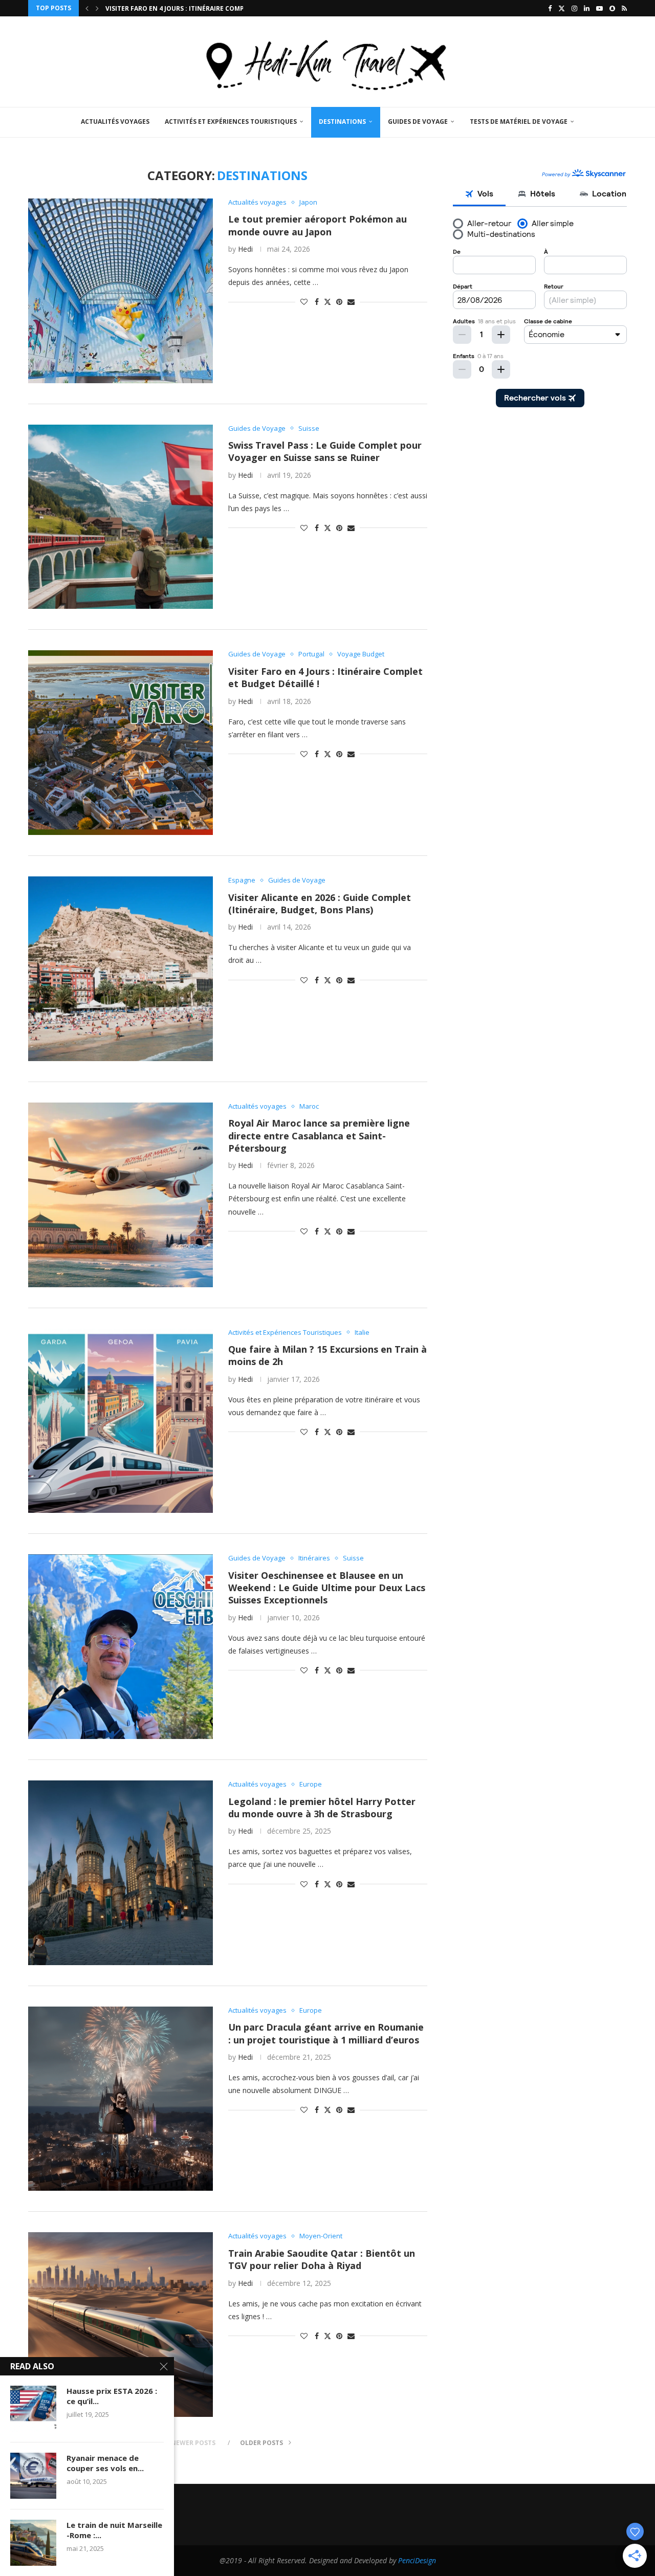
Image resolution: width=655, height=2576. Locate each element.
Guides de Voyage (418, 122)
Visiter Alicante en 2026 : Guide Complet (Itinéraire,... (198, 8)
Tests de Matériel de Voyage (519, 122)
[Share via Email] (351, 302)
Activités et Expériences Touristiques (231, 122)
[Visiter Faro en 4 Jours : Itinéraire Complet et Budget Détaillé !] (121, 743)
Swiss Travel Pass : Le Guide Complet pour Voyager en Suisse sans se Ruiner (325, 451)
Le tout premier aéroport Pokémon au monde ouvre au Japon (318, 225)
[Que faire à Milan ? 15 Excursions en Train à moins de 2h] (121, 1421)
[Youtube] (599, 8)
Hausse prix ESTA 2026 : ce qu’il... (112, 2396)
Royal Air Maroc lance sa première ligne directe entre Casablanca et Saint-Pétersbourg (319, 1136)
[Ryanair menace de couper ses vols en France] (33, 2476)
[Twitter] (562, 8)
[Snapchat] (612, 8)
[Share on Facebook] (317, 302)
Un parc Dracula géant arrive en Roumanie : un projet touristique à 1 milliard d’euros (326, 2033)
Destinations (342, 122)
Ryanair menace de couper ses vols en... (105, 2463)
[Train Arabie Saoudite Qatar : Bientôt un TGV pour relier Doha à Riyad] (121, 2325)
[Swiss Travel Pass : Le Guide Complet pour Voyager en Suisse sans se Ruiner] (121, 517)
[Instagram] (574, 8)
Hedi (245, 249)
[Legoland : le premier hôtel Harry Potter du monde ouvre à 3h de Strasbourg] (121, 1873)
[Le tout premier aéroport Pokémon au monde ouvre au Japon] (121, 291)
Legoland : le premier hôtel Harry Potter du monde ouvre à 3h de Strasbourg (322, 1808)
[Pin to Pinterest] (339, 302)
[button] (87, 8)
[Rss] (624, 8)
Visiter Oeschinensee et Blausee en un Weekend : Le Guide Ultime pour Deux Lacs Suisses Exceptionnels (327, 1588)
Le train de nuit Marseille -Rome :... (114, 2530)
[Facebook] (550, 8)
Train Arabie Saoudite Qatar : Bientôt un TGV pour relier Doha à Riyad (322, 2259)
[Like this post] (304, 302)
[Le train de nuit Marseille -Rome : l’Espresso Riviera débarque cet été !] (33, 2543)
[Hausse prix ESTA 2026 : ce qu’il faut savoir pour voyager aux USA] (33, 2409)
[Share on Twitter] (327, 302)
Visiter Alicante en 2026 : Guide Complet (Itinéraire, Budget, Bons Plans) (320, 904)
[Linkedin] (587, 8)
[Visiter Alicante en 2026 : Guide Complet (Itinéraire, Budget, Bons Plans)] (121, 969)
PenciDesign (417, 2560)
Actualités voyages (115, 122)
